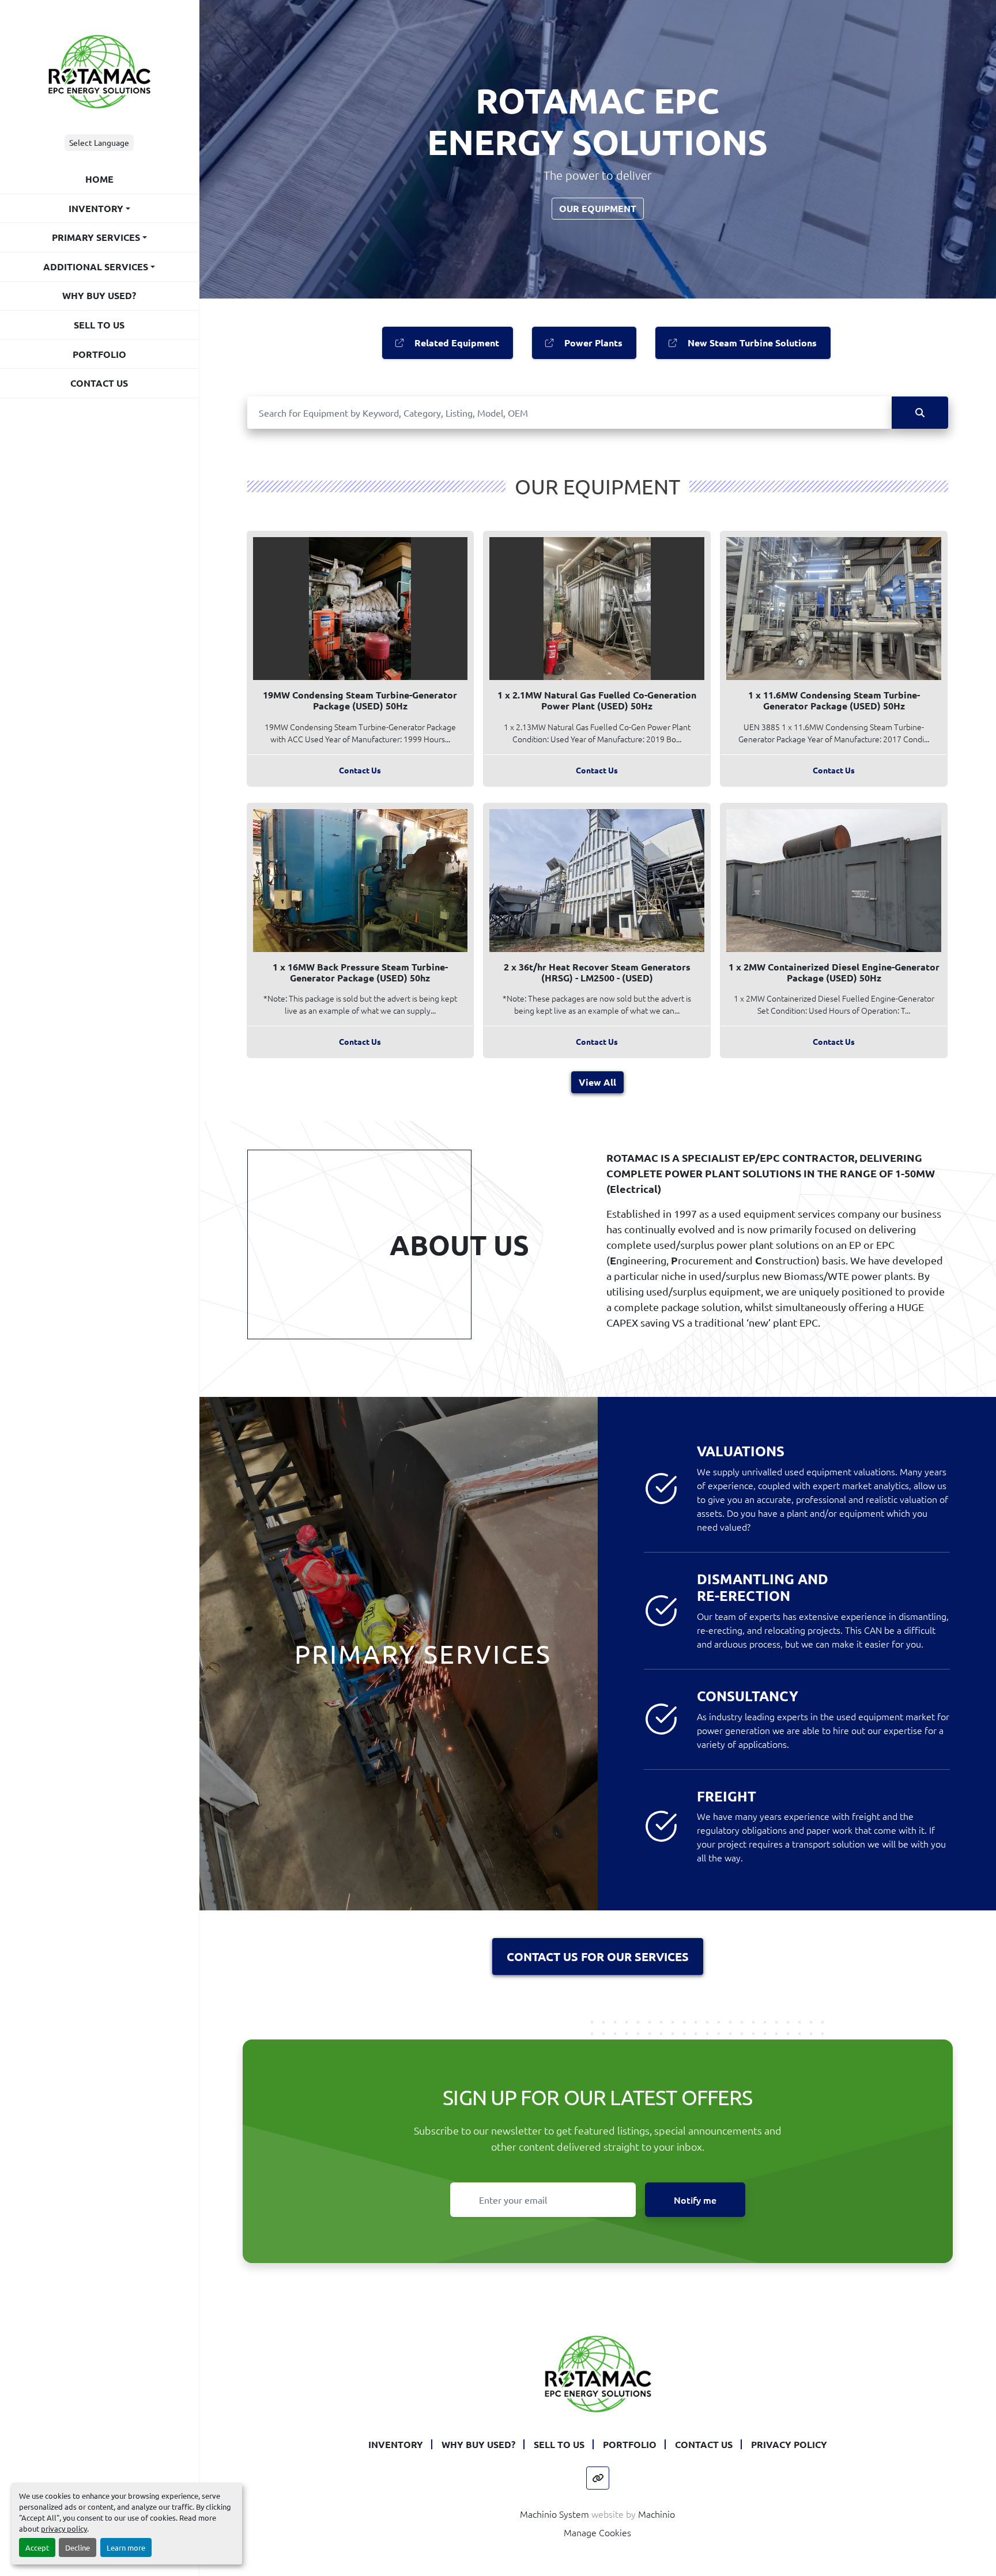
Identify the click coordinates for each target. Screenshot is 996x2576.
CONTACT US (99, 383)
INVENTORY (396, 2444)
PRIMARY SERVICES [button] (96, 237)
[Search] (920, 413)
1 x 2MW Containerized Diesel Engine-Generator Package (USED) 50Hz (834, 972)
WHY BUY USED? (99, 295)
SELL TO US (99, 325)
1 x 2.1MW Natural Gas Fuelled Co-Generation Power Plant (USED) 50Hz (597, 700)
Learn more (126, 2547)
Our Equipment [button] (598, 208)
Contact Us (360, 770)
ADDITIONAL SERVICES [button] (96, 267)
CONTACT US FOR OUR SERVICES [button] (598, 1956)
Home (99, 179)
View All (597, 1082)
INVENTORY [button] (96, 208)
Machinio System (554, 2514)
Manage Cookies (597, 2532)
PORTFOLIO (99, 354)
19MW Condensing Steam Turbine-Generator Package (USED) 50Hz (360, 700)
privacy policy (64, 2528)
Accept (37, 2547)
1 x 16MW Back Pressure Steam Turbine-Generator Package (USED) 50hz (360, 972)
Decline (78, 2547)
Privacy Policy (789, 2444)
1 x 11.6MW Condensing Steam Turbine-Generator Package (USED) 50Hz (834, 700)
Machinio (657, 2514)
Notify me (695, 2200)
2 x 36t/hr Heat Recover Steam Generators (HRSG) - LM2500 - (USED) (597, 972)
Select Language (99, 142)
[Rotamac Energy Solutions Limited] (598, 2373)
